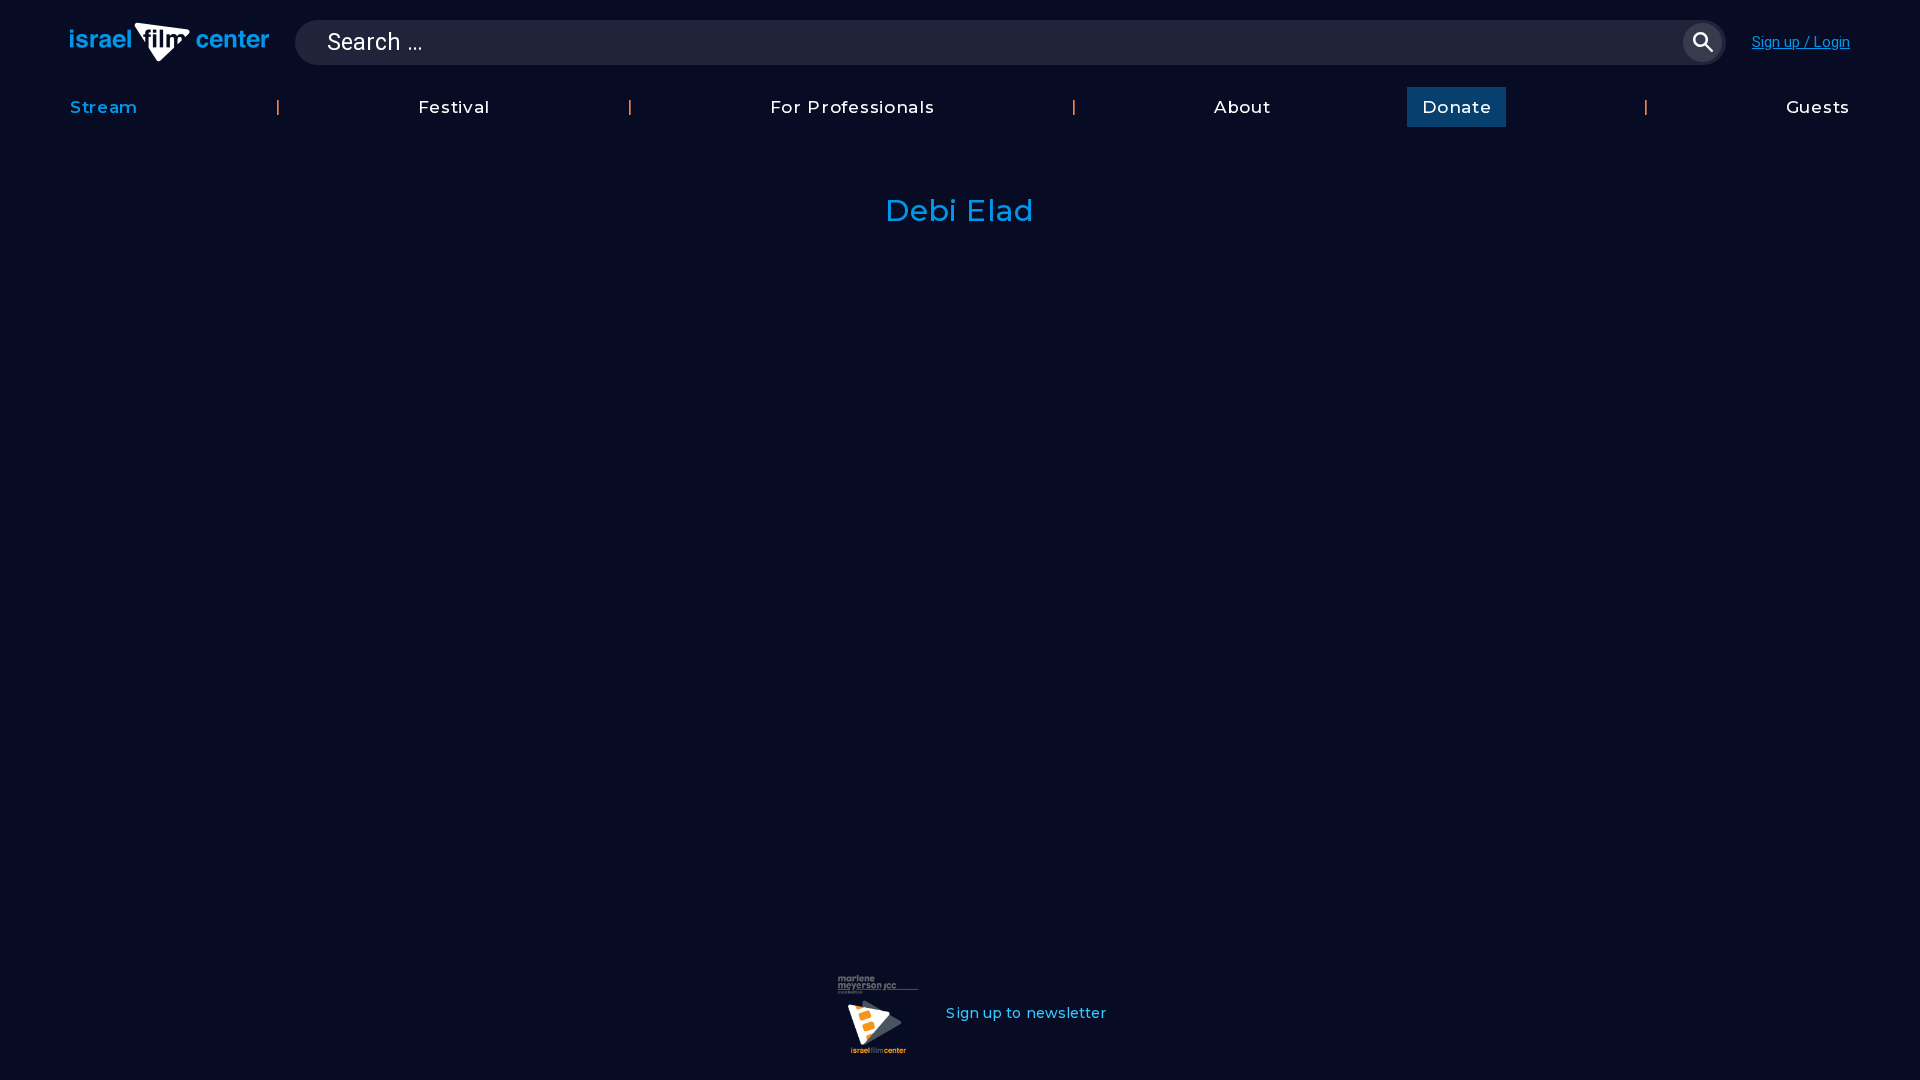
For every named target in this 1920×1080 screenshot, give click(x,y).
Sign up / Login (1801, 42)
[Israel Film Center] (169, 42)
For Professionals (852, 107)
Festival (454, 107)
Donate (1456, 107)
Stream (104, 107)
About (1242, 107)
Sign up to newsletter (1026, 1013)
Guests (1818, 107)
